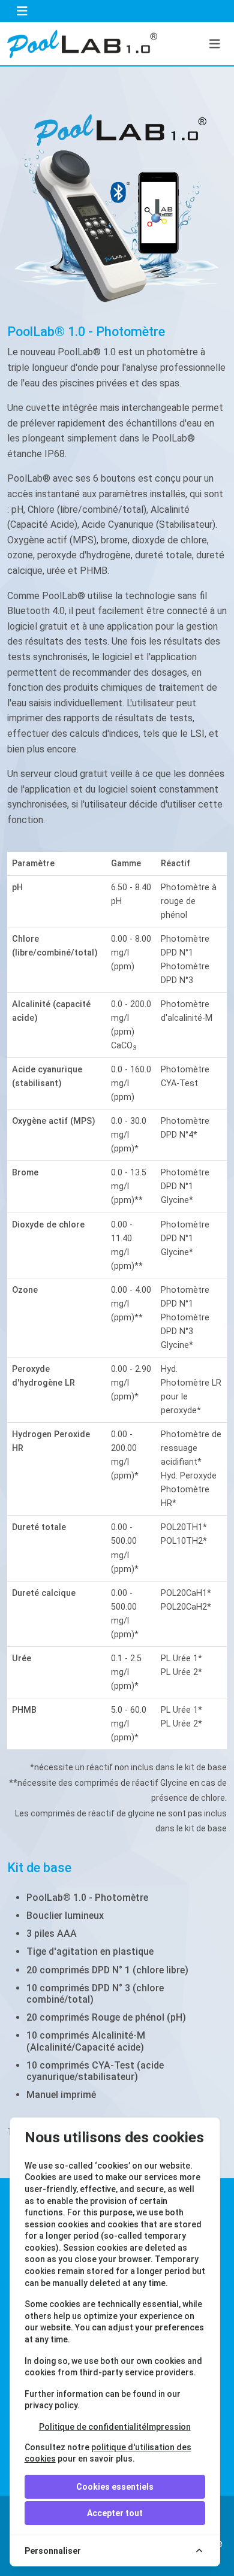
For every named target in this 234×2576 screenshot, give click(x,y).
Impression (169, 2427)
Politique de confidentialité (93, 2427)
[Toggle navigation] (22, 11)
